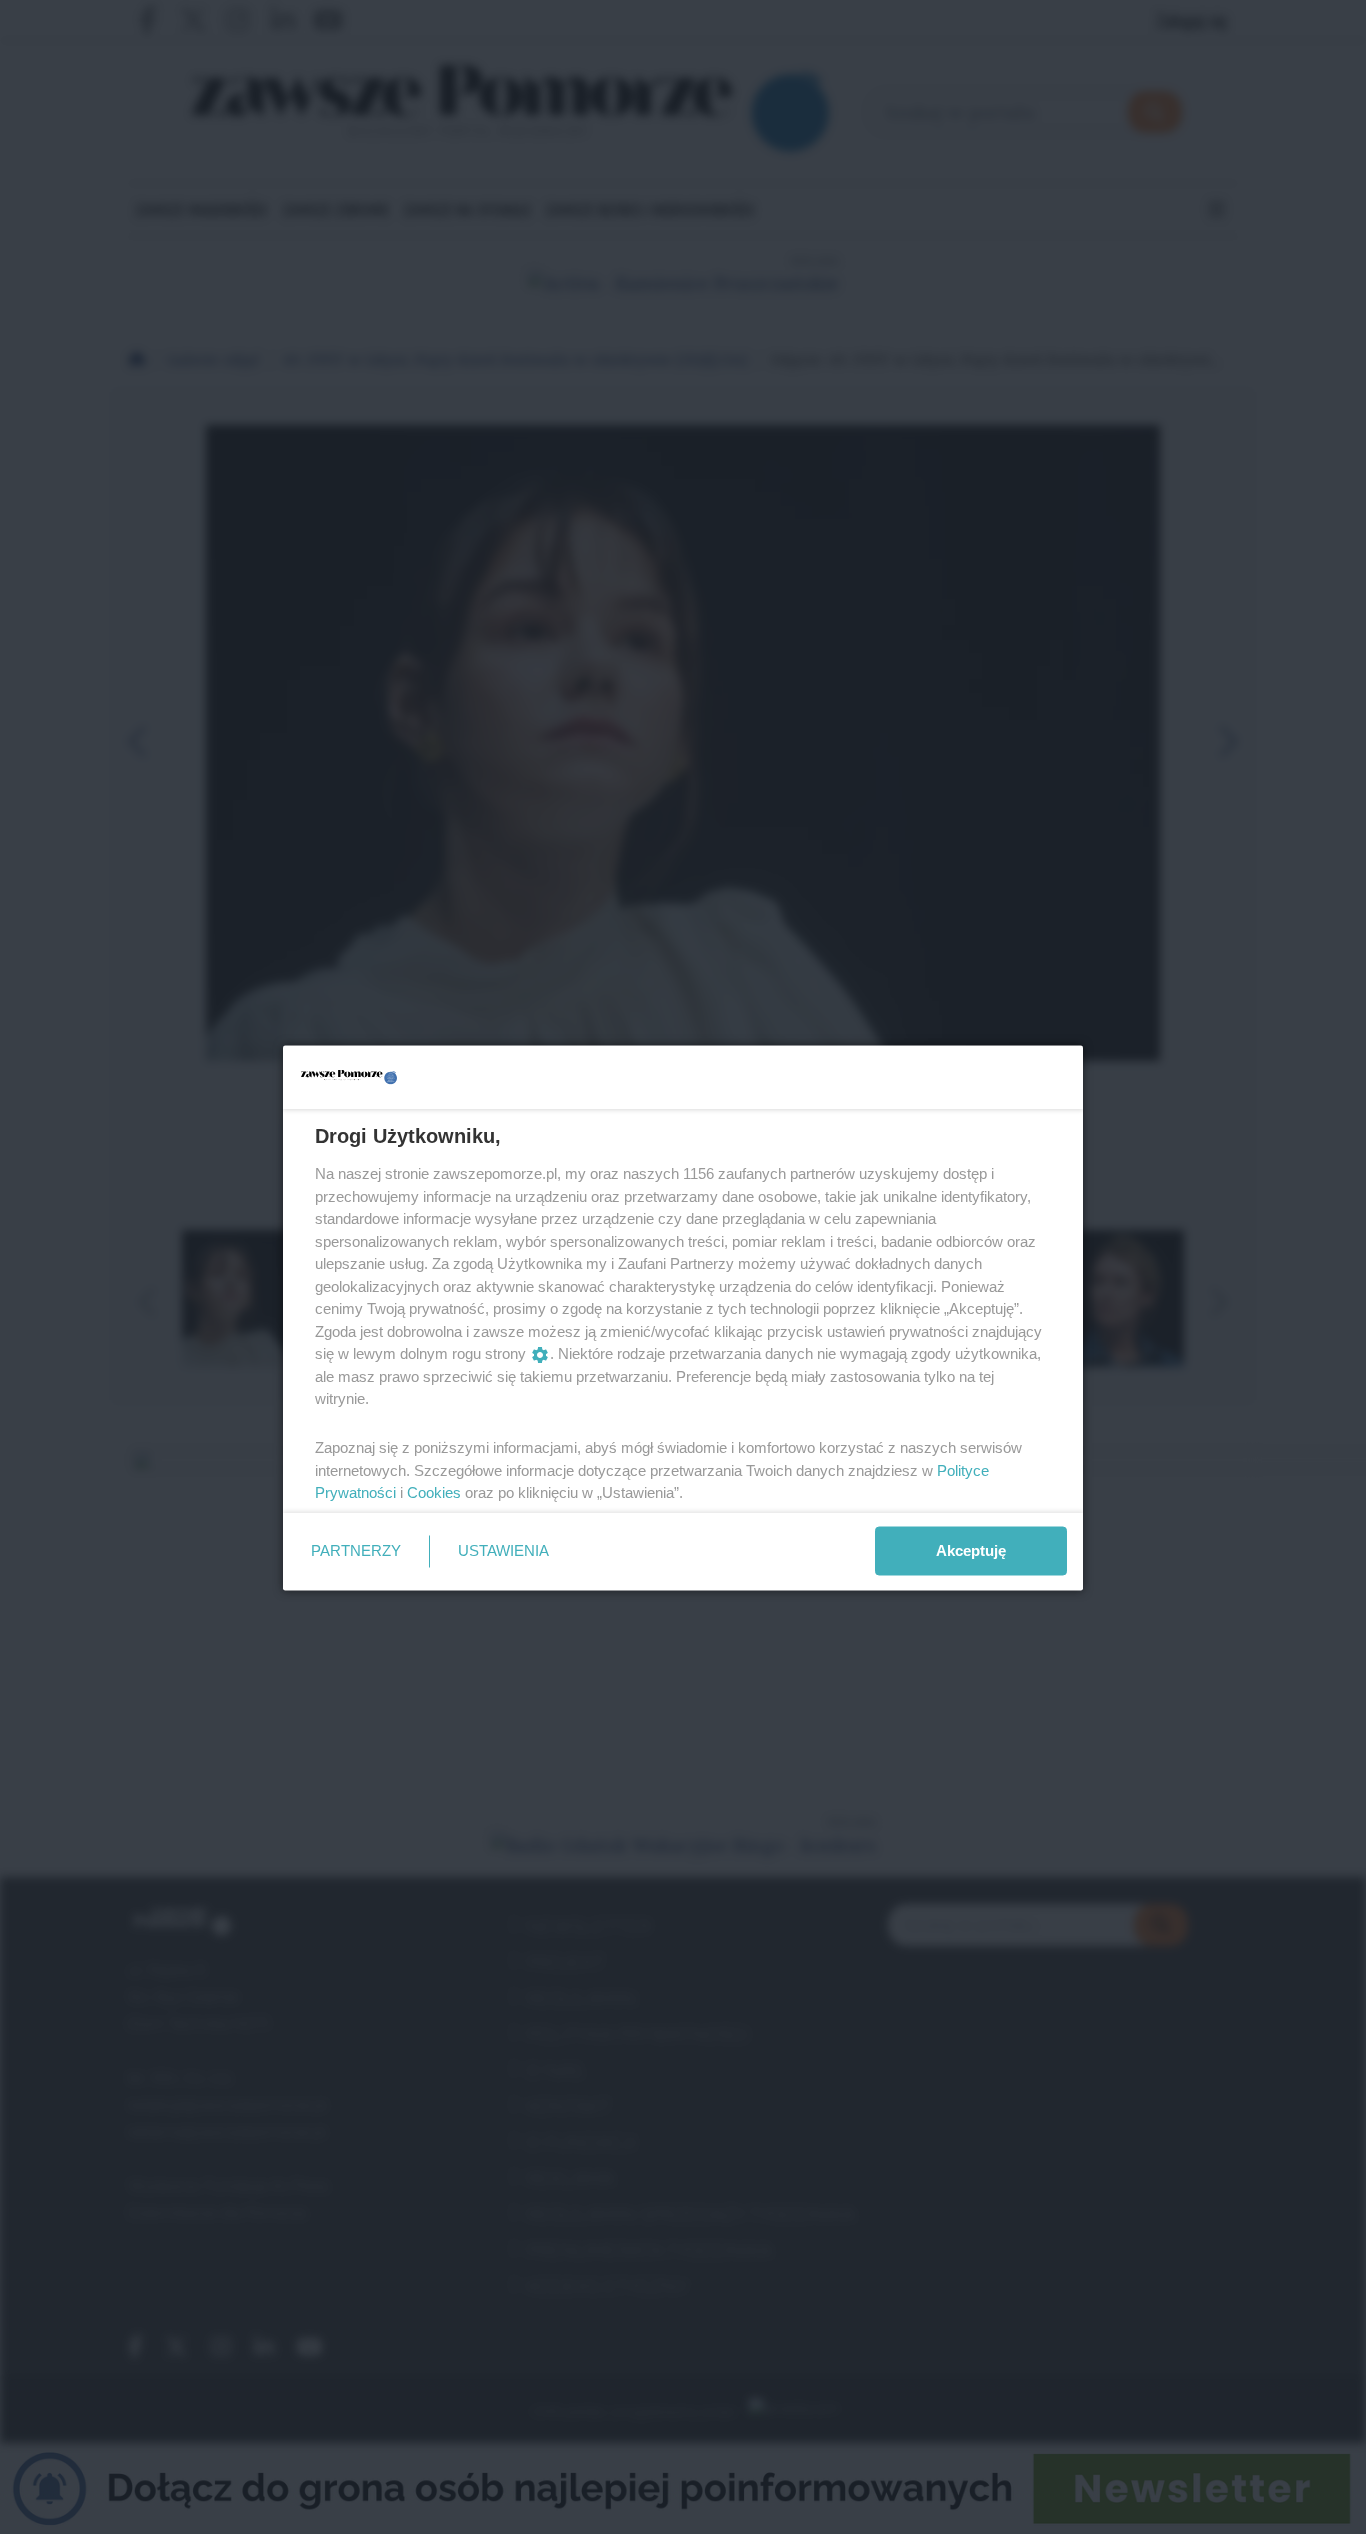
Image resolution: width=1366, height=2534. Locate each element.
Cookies (434, 1492)
